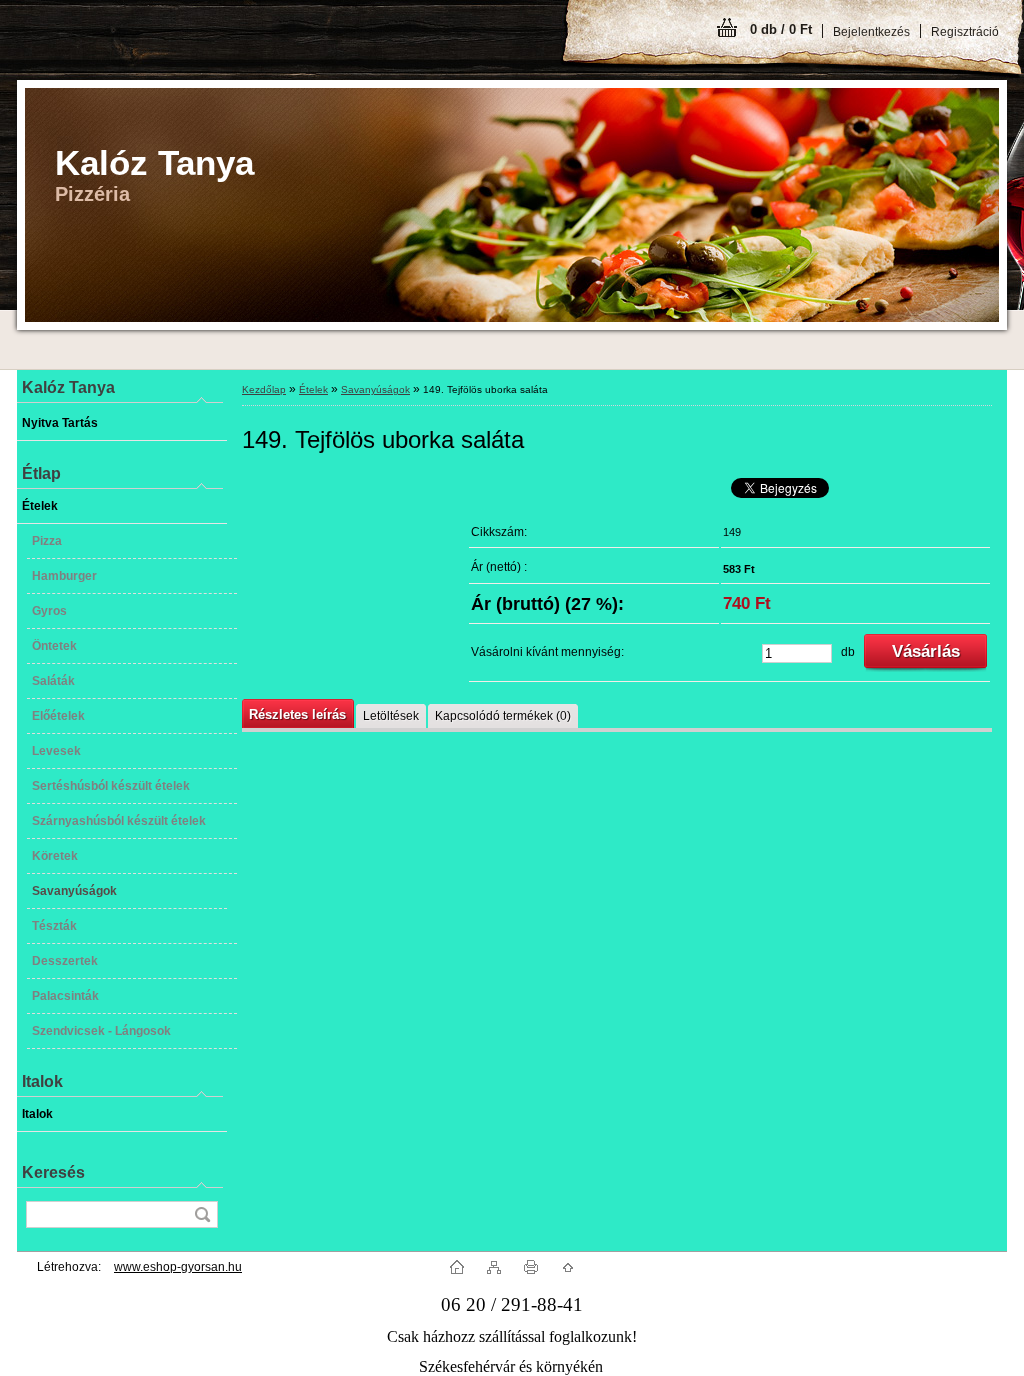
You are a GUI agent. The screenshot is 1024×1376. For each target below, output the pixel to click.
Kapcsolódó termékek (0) (503, 716)
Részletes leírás (297, 714)
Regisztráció (965, 32)
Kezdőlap (264, 389)
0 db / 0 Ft (781, 29)
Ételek (313, 389)
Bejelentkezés (871, 32)
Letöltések (391, 716)
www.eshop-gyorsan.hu (178, 1267)
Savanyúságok (375, 389)
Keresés (53, 1172)
